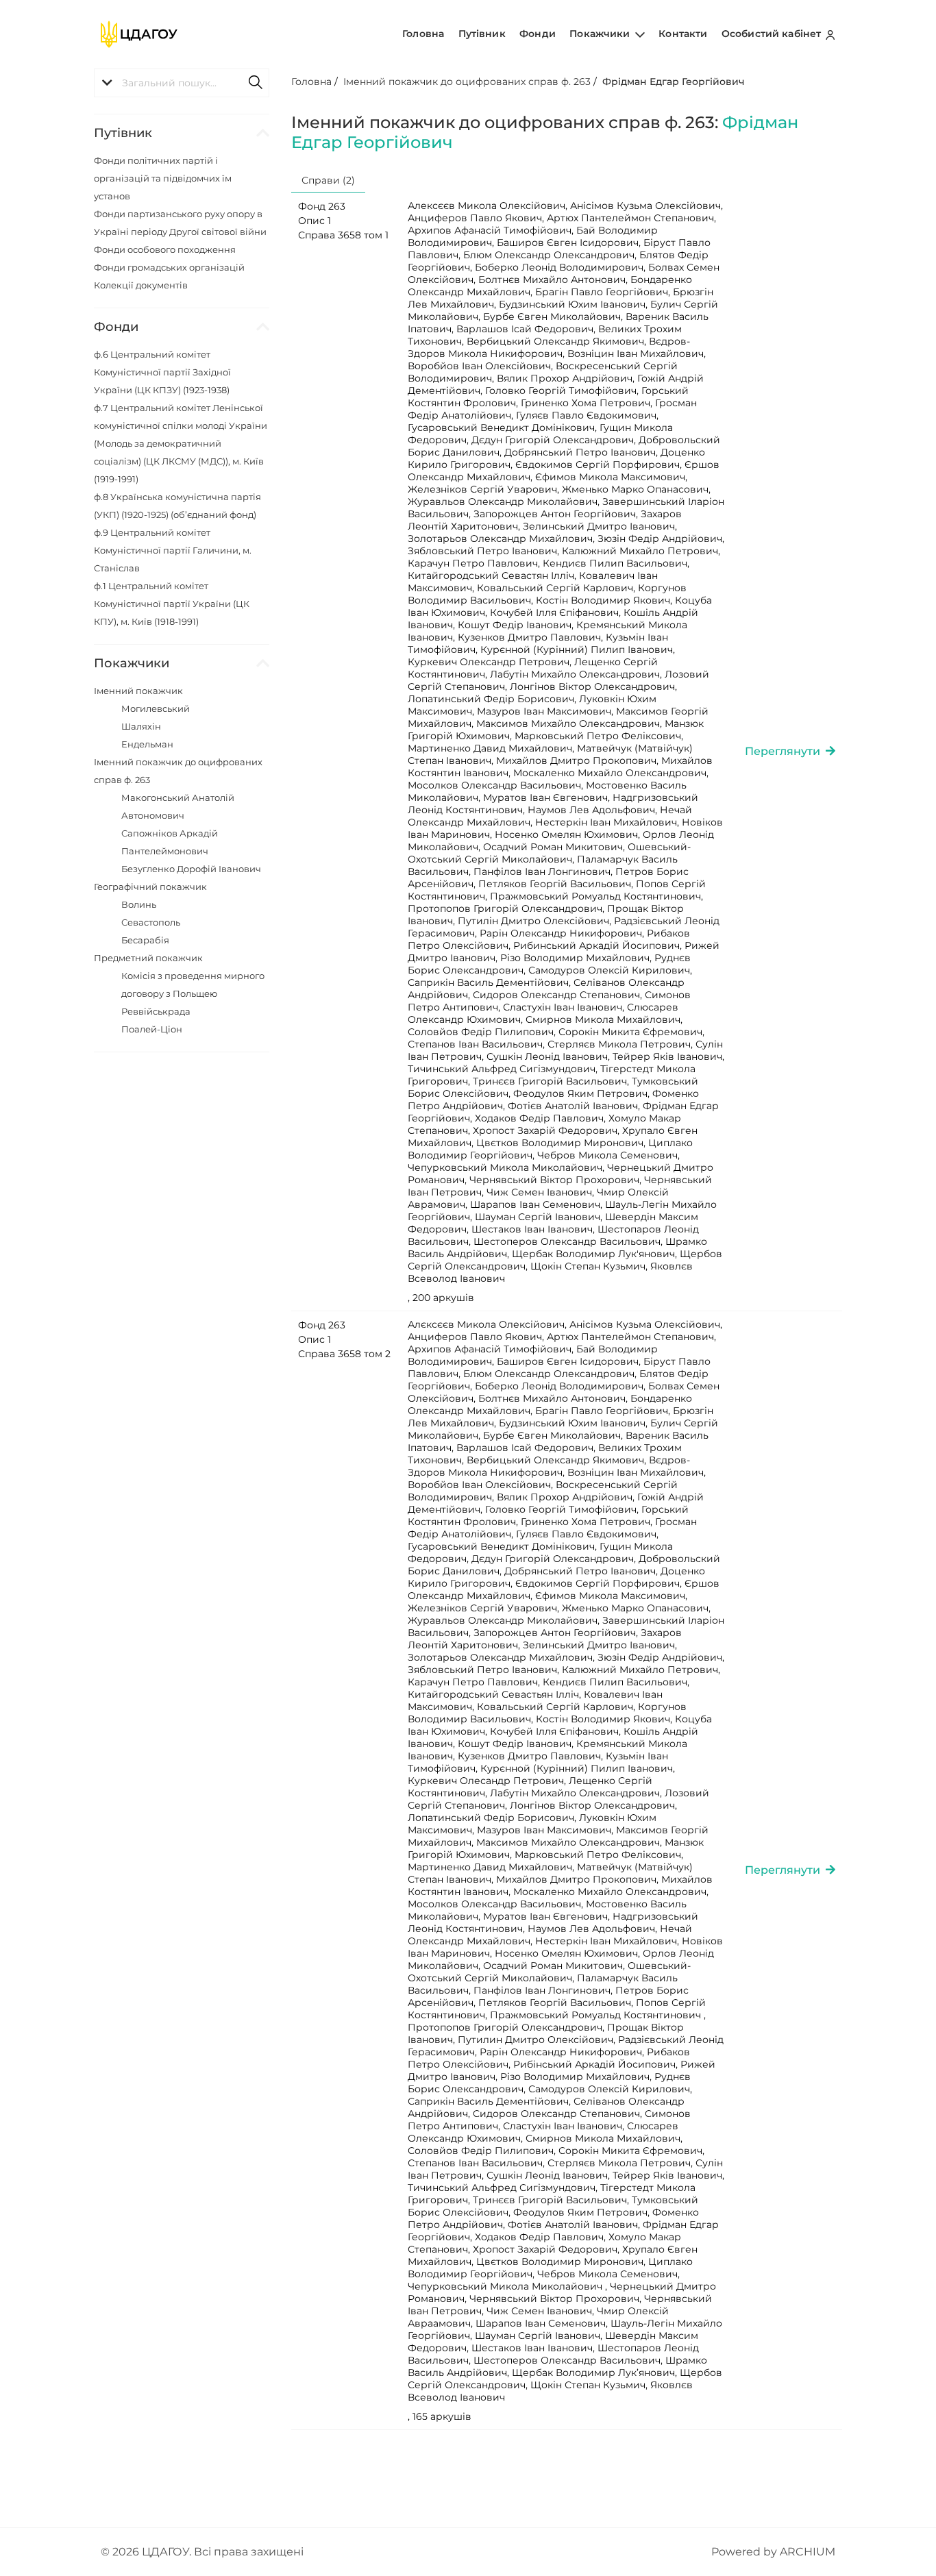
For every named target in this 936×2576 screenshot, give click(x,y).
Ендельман (147, 744)
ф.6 (162, 372)
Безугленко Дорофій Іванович (191, 869)
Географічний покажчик (150, 887)
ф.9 (173, 550)
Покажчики (601, 34)
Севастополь (151, 922)
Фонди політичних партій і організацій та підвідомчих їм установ (163, 178)
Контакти (683, 34)
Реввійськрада (156, 1011)
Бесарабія (145, 940)
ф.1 (172, 604)
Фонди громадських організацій (169, 267)
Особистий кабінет (773, 34)
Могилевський (156, 708)
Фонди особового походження (165, 249)
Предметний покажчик (148, 958)
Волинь (139, 904)
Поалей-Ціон (152, 1029)
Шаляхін (141, 726)
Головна (423, 34)
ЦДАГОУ (165, 2552)
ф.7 (181, 443)
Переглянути (785, 751)
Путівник (482, 34)
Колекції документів (141, 285)
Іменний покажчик (138, 691)
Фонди (538, 34)
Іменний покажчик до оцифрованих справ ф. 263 (467, 82)
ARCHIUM (808, 2552)
